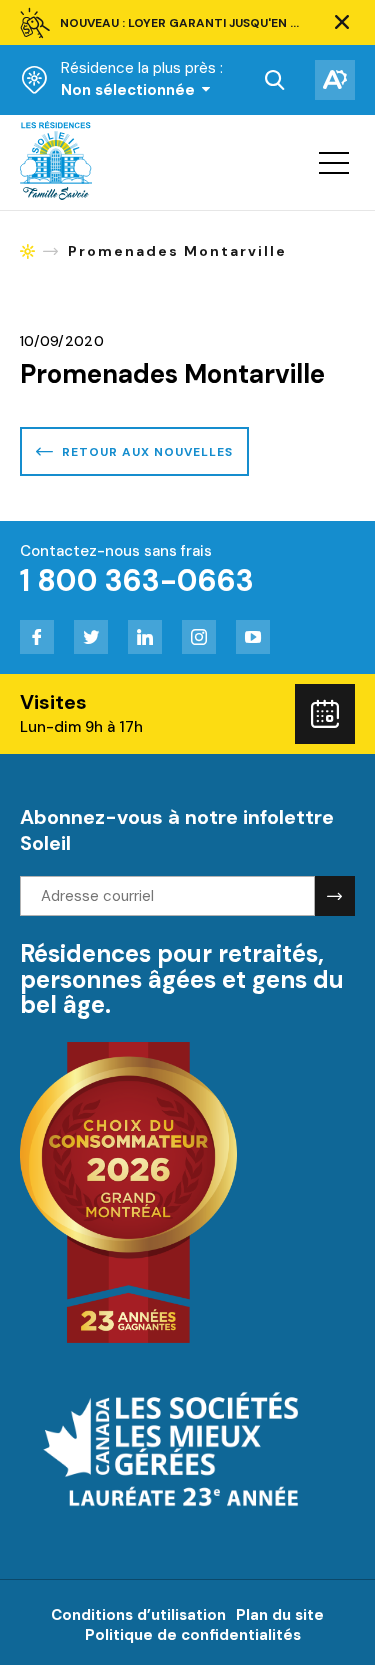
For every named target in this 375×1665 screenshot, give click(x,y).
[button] (342, 23)
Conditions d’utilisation (138, 1615)
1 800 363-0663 (137, 580)
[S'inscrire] (335, 896)
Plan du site (280, 1615)
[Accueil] (56, 195)
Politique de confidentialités (193, 1635)
